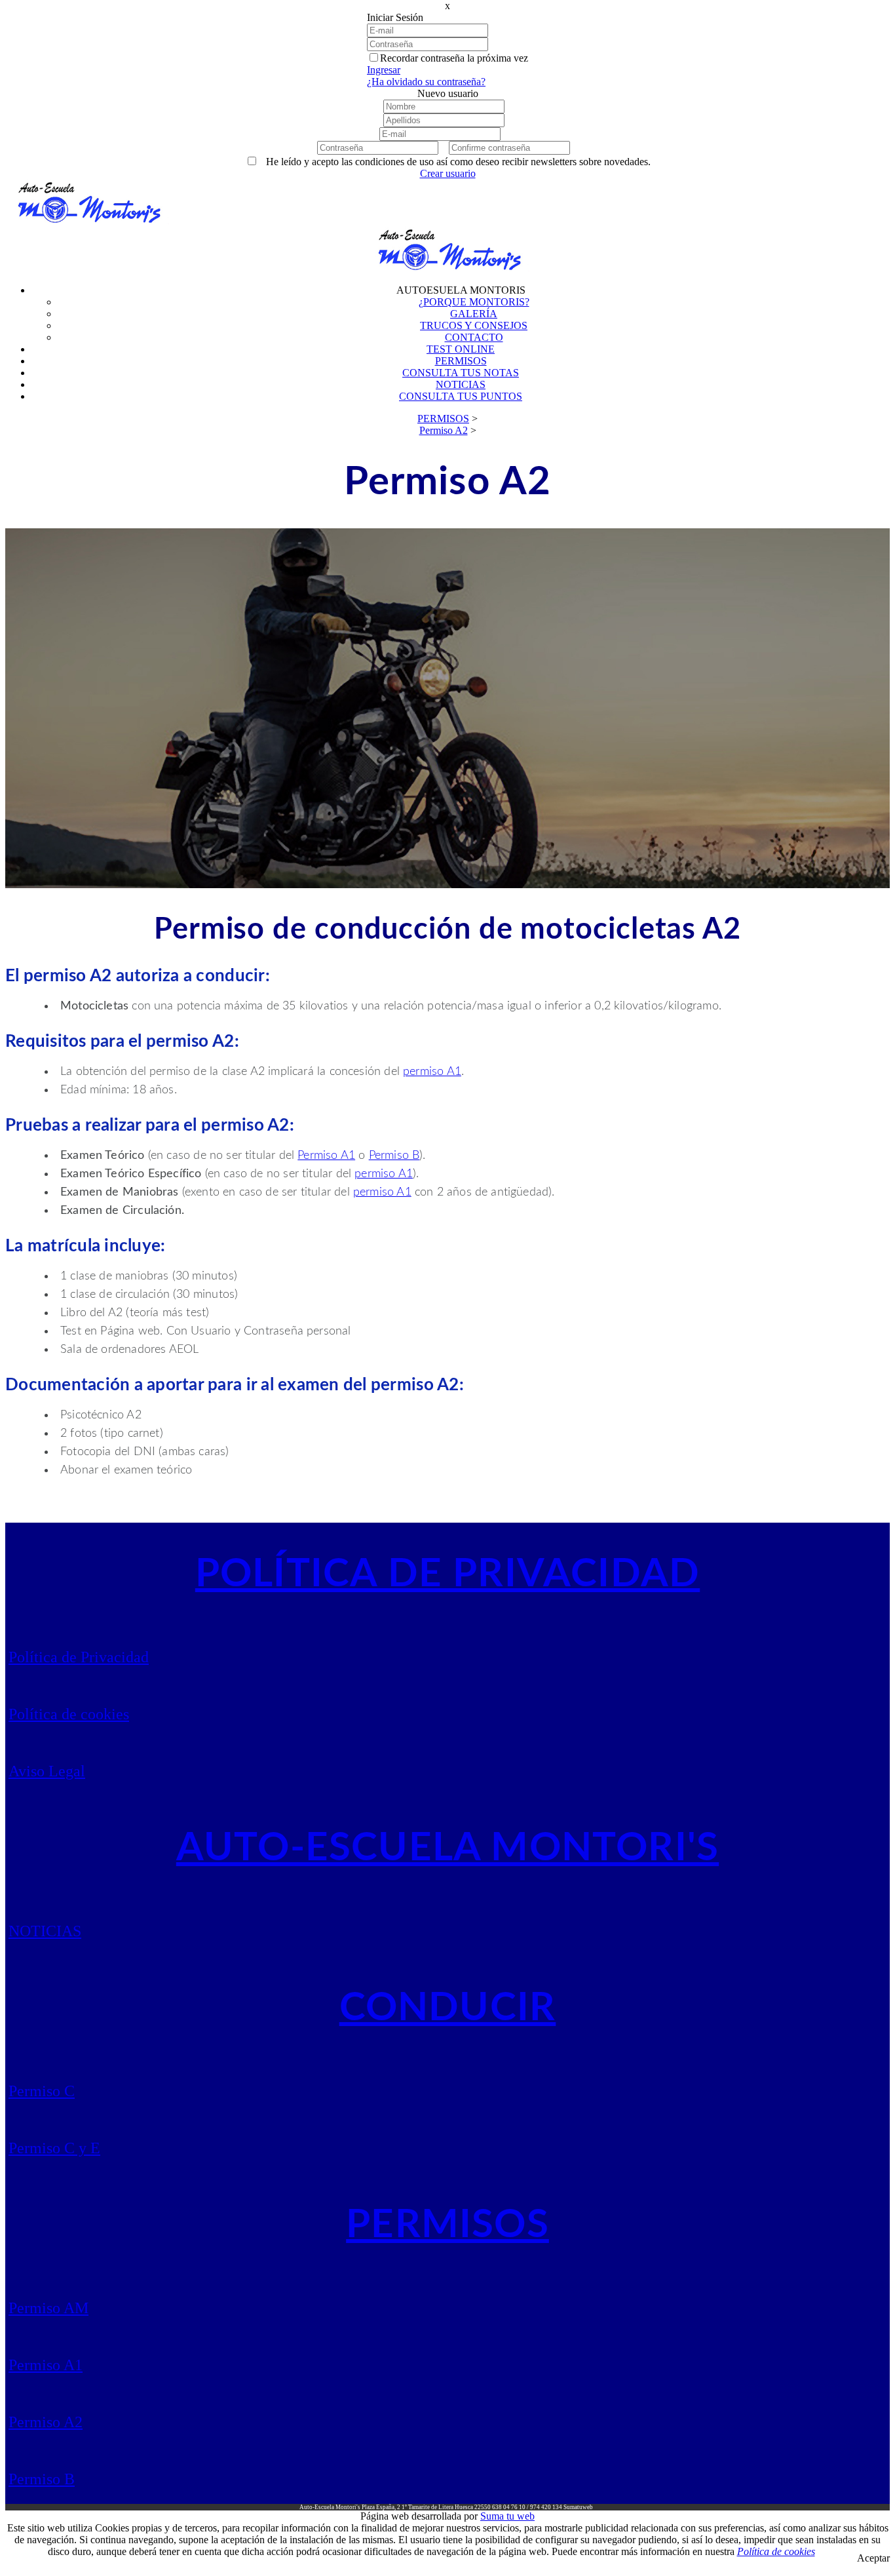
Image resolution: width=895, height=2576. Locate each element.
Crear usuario (448, 173)
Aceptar (873, 2558)
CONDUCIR (448, 2008)
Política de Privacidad (79, 1657)
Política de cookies (69, 1714)
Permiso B (394, 1156)
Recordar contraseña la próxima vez (454, 58)
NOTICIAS (45, 1931)
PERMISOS (447, 2225)
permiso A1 (432, 1072)
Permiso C (42, 2091)
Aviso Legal (47, 1771)
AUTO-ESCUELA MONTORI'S (447, 1848)
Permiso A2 (46, 2422)
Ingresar (384, 70)
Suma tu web (507, 2516)
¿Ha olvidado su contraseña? (426, 82)
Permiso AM (48, 2308)
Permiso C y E (54, 2148)
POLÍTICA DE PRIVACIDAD (447, 1574)
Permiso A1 (326, 1156)
